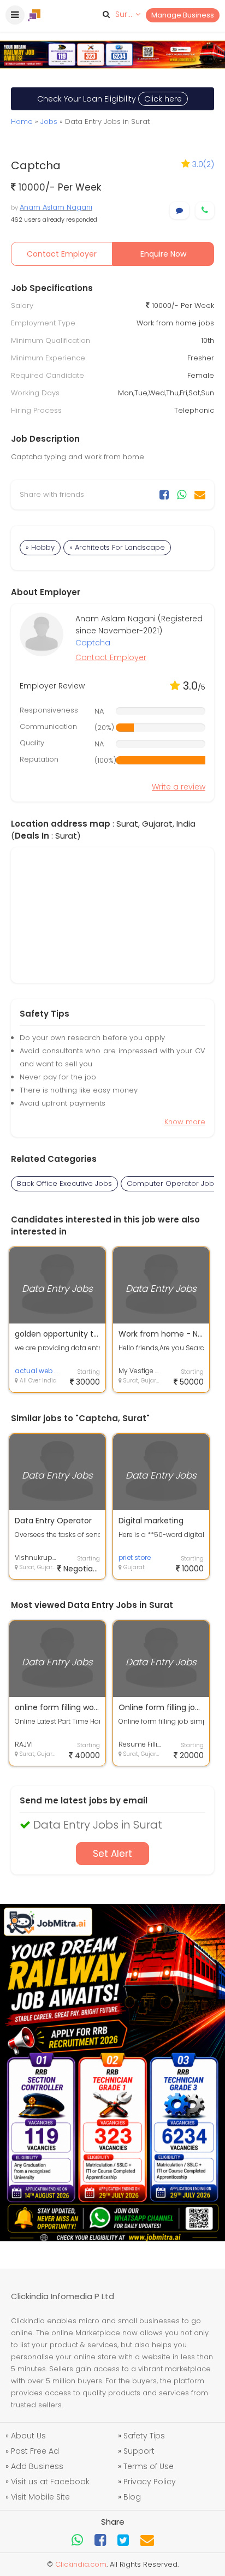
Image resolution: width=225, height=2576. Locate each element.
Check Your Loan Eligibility (109, 99)
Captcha (93, 643)
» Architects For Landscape (117, 547)
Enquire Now (163, 254)
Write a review (179, 787)
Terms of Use (149, 2466)
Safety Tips (144, 2436)
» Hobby (40, 547)
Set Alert (112, 1854)
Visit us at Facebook (50, 2482)
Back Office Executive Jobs (64, 1183)
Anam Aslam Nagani (56, 207)
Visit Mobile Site (40, 2497)
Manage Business (183, 15)
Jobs (49, 121)
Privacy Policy (150, 2482)
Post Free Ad (35, 2451)
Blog (132, 2497)
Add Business (37, 2466)
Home (22, 121)
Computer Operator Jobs (172, 1183)
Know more (185, 1122)
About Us (28, 2436)
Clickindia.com (81, 2564)
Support (139, 2451)
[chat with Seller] (179, 210)
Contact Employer (62, 254)
